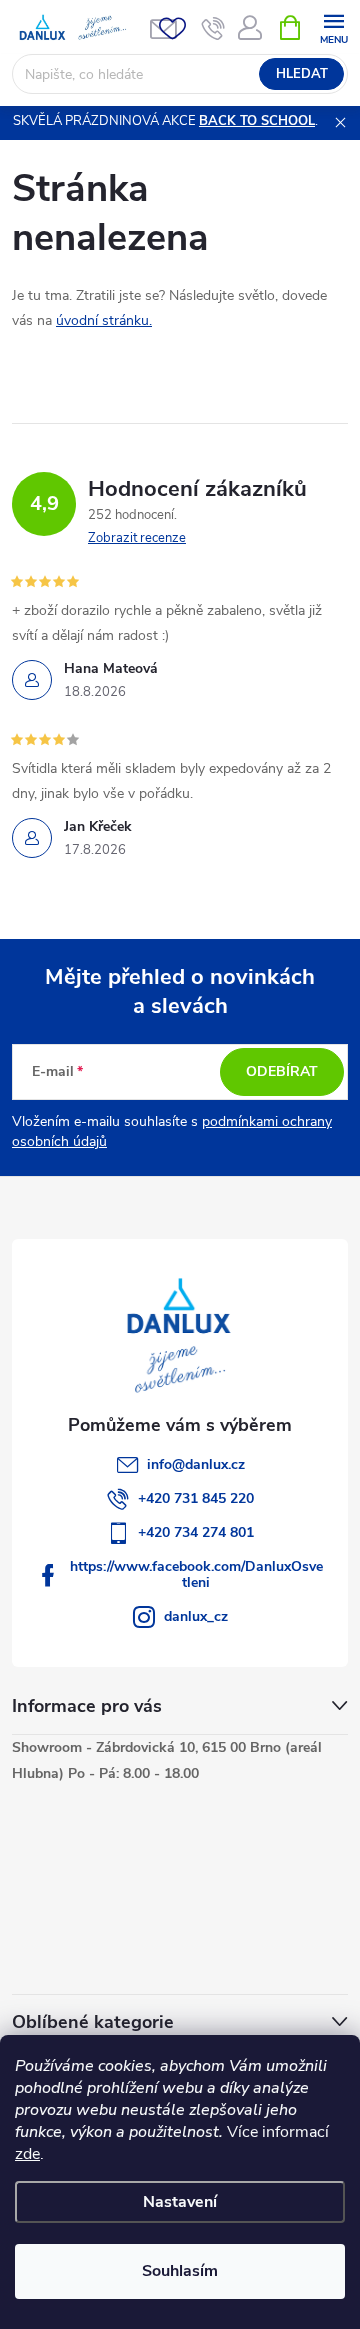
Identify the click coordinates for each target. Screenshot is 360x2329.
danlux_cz (196, 1616)
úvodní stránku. (104, 320)
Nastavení (180, 2202)
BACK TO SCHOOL (257, 121)
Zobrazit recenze (137, 538)
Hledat (302, 74)
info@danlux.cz (196, 1464)
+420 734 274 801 (196, 1532)
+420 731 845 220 (196, 1498)
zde (27, 2154)
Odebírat (282, 1071)
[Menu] (333, 26)
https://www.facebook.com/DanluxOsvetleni (196, 1574)
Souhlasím (180, 2271)
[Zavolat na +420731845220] (213, 28)
